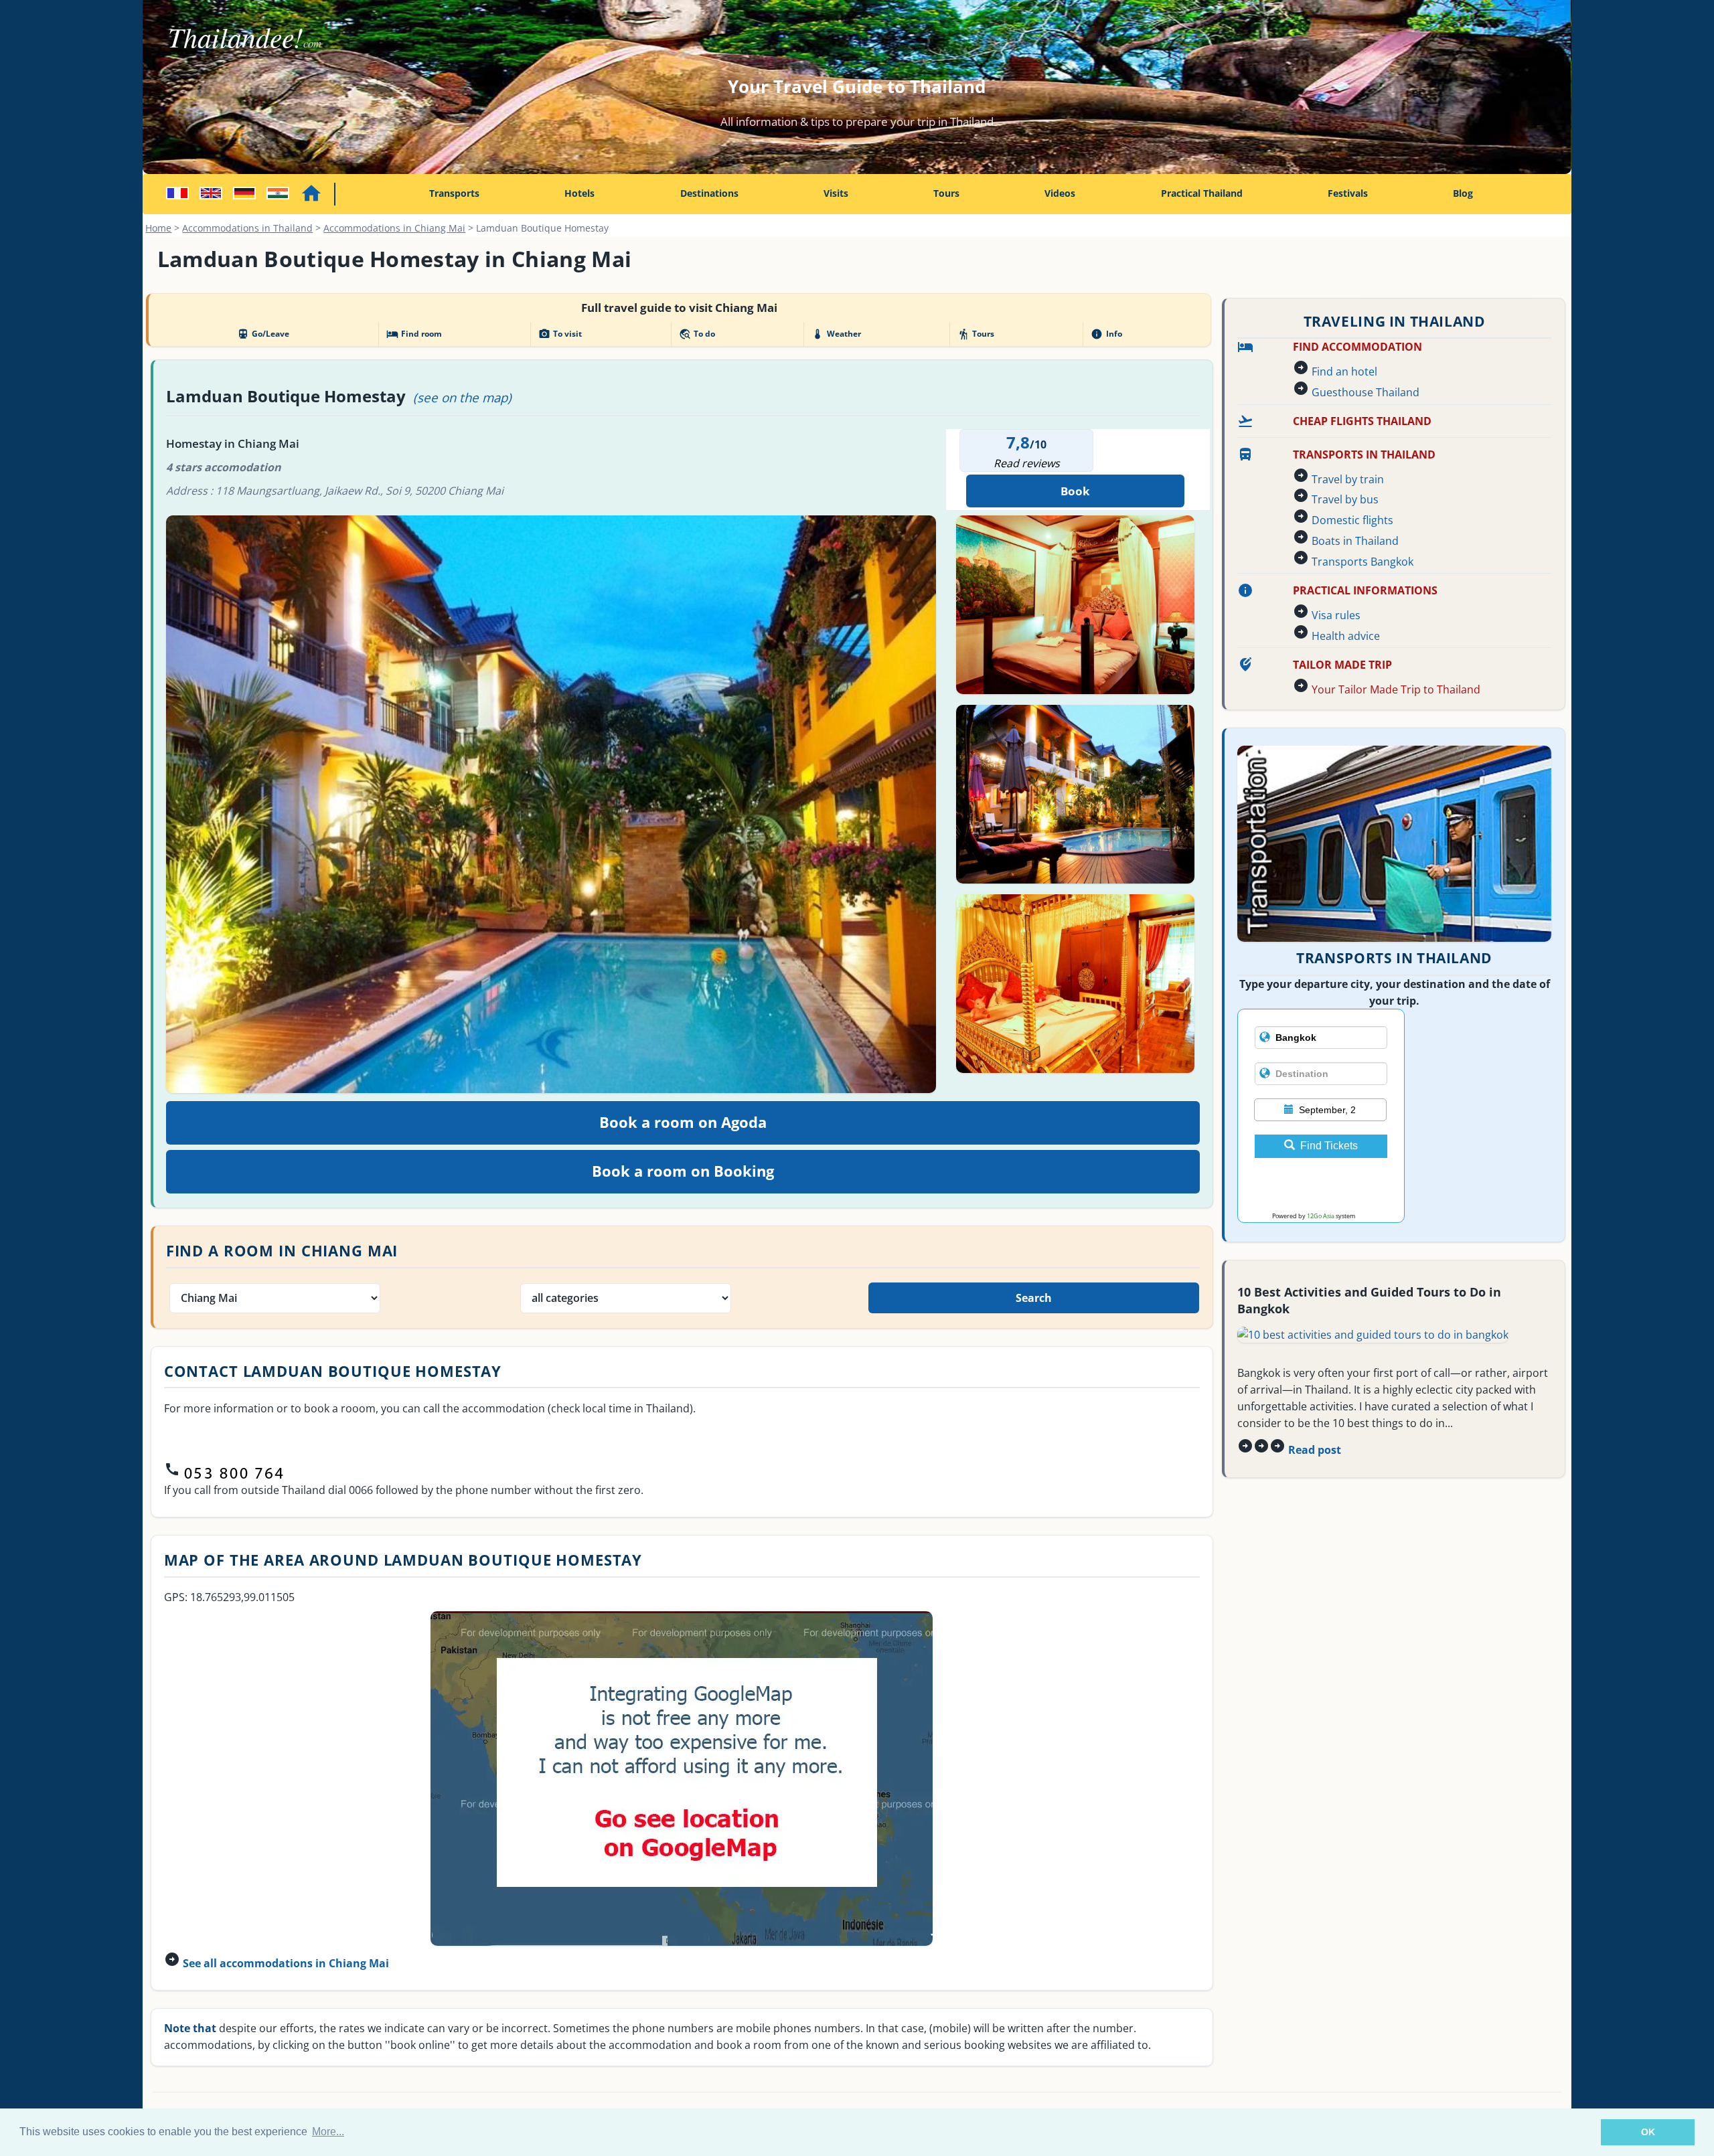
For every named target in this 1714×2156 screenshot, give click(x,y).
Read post (1315, 1450)
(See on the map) (462, 397)
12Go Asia (1321, 1216)
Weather (836, 334)
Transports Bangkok (1362, 562)
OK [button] (1648, 2132)
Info (1106, 334)
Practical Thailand (1202, 193)
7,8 (1018, 442)
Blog (1463, 193)
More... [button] (328, 2132)
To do (697, 334)
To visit (560, 334)
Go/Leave (263, 334)
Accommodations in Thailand (247, 228)
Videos (1060, 193)
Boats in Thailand (1355, 541)
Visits (836, 193)
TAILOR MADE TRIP (1342, 665)
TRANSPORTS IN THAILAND (1364, 454)
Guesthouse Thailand (1366, 392)
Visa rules (1336, 615)
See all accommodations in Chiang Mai (286, 1963)
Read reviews (1027, 463)
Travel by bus (1345, 499)
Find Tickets (1329, 1146)
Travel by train (1348, 479)
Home (158, 228)
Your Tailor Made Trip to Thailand (1396, 689)
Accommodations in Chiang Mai (394, 228)
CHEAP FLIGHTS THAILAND (1362, 421)
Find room (414, 334)
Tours (946, 193)
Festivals (1348, 193)
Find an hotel (1344, 371)
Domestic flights (1352, 520)
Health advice (1346, 636)
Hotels (579, 193)
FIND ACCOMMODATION (1357, 347)
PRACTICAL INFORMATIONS (1365, 590)
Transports (454, 193)
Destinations (709, 193)
